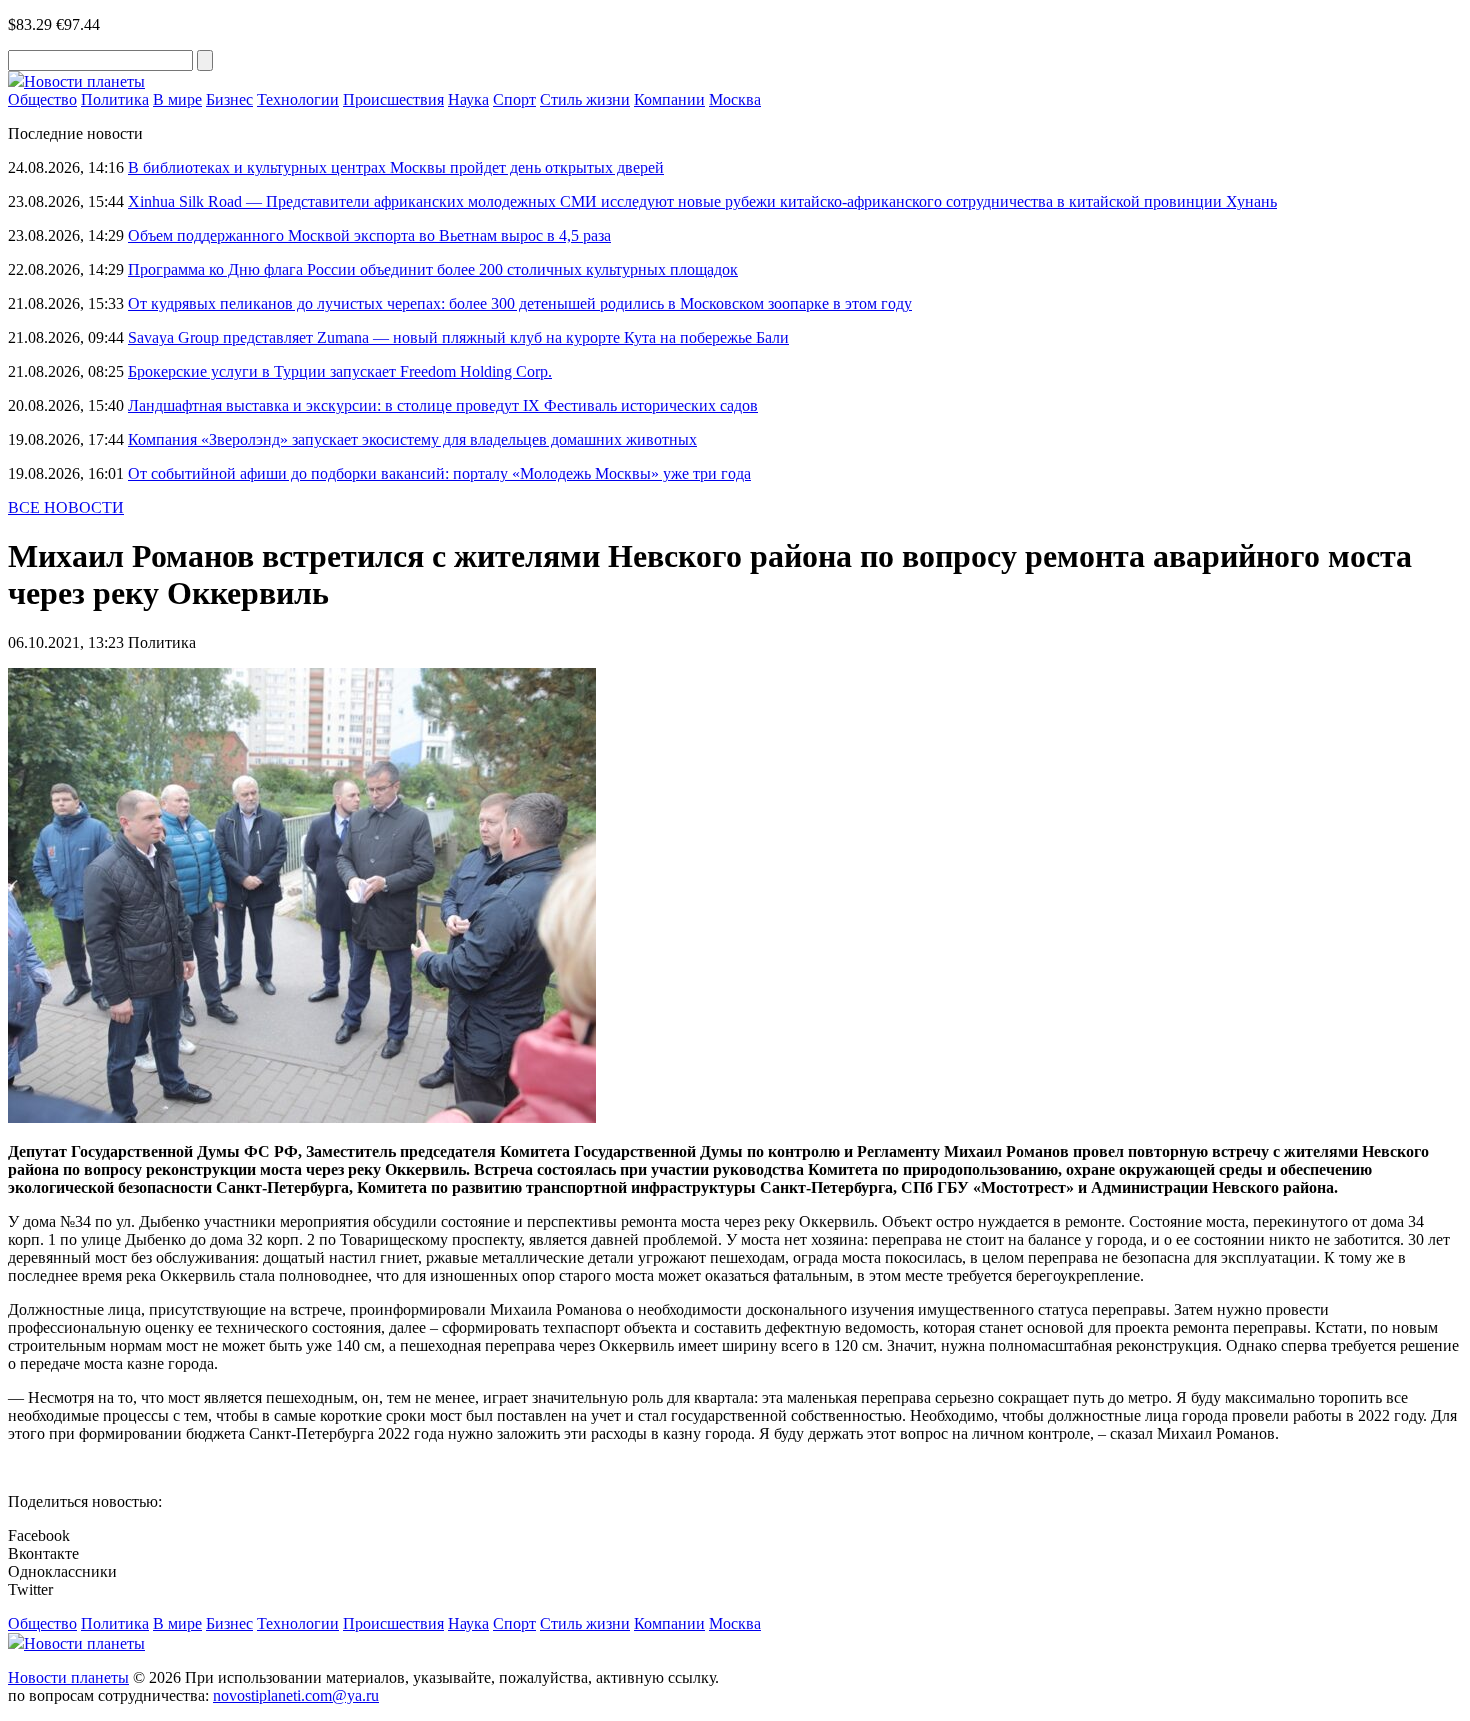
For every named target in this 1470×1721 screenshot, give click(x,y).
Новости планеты (68, 1677)
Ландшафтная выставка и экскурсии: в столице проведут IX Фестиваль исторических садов (443, 405)
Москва (735, 99)
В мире (177, 99)
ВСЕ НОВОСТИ (66, 507)
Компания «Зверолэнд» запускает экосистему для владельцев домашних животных (412, 439)
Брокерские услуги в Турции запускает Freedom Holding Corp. (340, 371)
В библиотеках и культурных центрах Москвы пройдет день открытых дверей (396, 167)
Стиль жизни (585, 99)
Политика (115, 99)
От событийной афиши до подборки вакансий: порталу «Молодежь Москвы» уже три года (439, 473)
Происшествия (393, 99)
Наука (468, 99)
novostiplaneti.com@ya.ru (296, 1695)
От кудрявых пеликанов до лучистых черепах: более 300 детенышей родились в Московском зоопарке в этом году (520, 303)
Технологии (298, 99)
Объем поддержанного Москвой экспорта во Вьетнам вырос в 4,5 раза (369, 235)
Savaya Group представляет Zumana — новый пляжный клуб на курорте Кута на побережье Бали (458, 337)
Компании (669, 99)
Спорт (514, 99)
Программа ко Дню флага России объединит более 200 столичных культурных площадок (433, 269)
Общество (42, 99)
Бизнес (229, 99)
